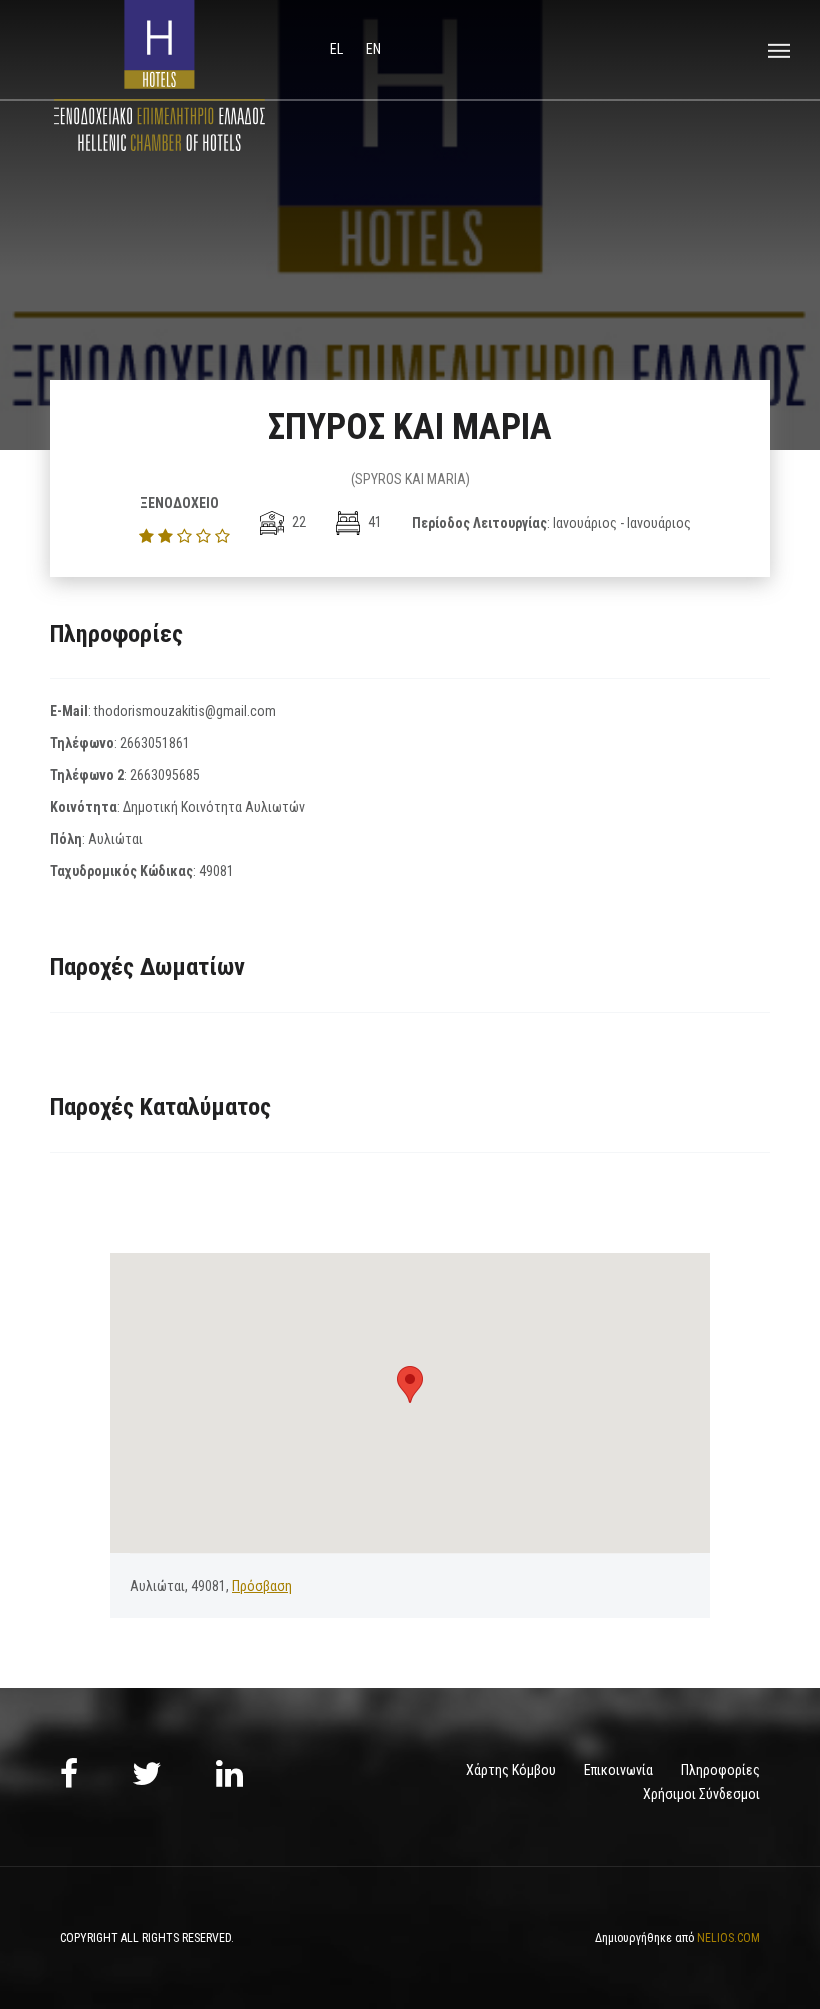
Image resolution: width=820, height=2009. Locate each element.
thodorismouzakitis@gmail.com (185, 711)
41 (373, 522)
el (338, 49)
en (373, 49)
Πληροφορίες (720, 1770)
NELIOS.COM (728, 1938)
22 (297, 522)
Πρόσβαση (262, 1586)
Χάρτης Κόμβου (511, 1770)
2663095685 (165, 775)
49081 (216, 871)
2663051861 (155, 743)
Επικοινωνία (618, 1770)
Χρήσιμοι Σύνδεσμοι (701, 1794)
